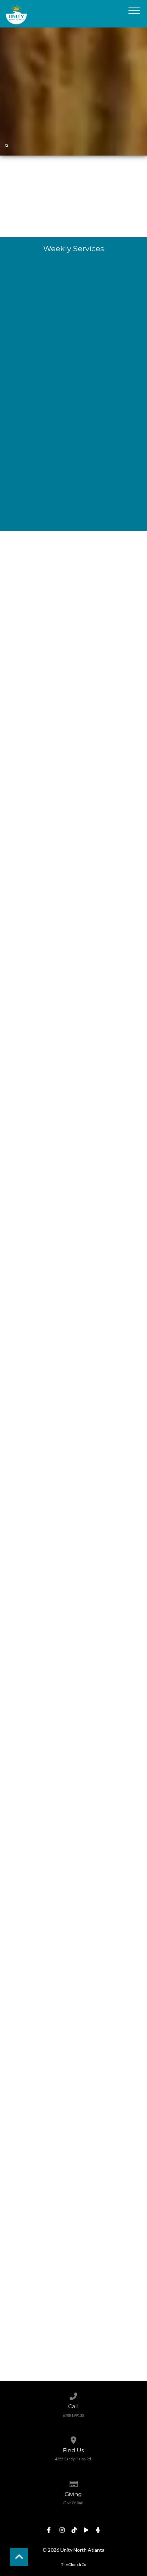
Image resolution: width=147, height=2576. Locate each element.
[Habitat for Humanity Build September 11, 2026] (74, 1270)
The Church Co (73, 2565)
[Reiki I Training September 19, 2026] (74, 1538)
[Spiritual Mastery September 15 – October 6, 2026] (74, 1404)
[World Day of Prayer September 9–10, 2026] (74, 1136)
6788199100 (73, 2415)
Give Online (73, 2503)
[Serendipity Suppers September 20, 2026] (74, 1672)
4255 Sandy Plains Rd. (73, 2459)
